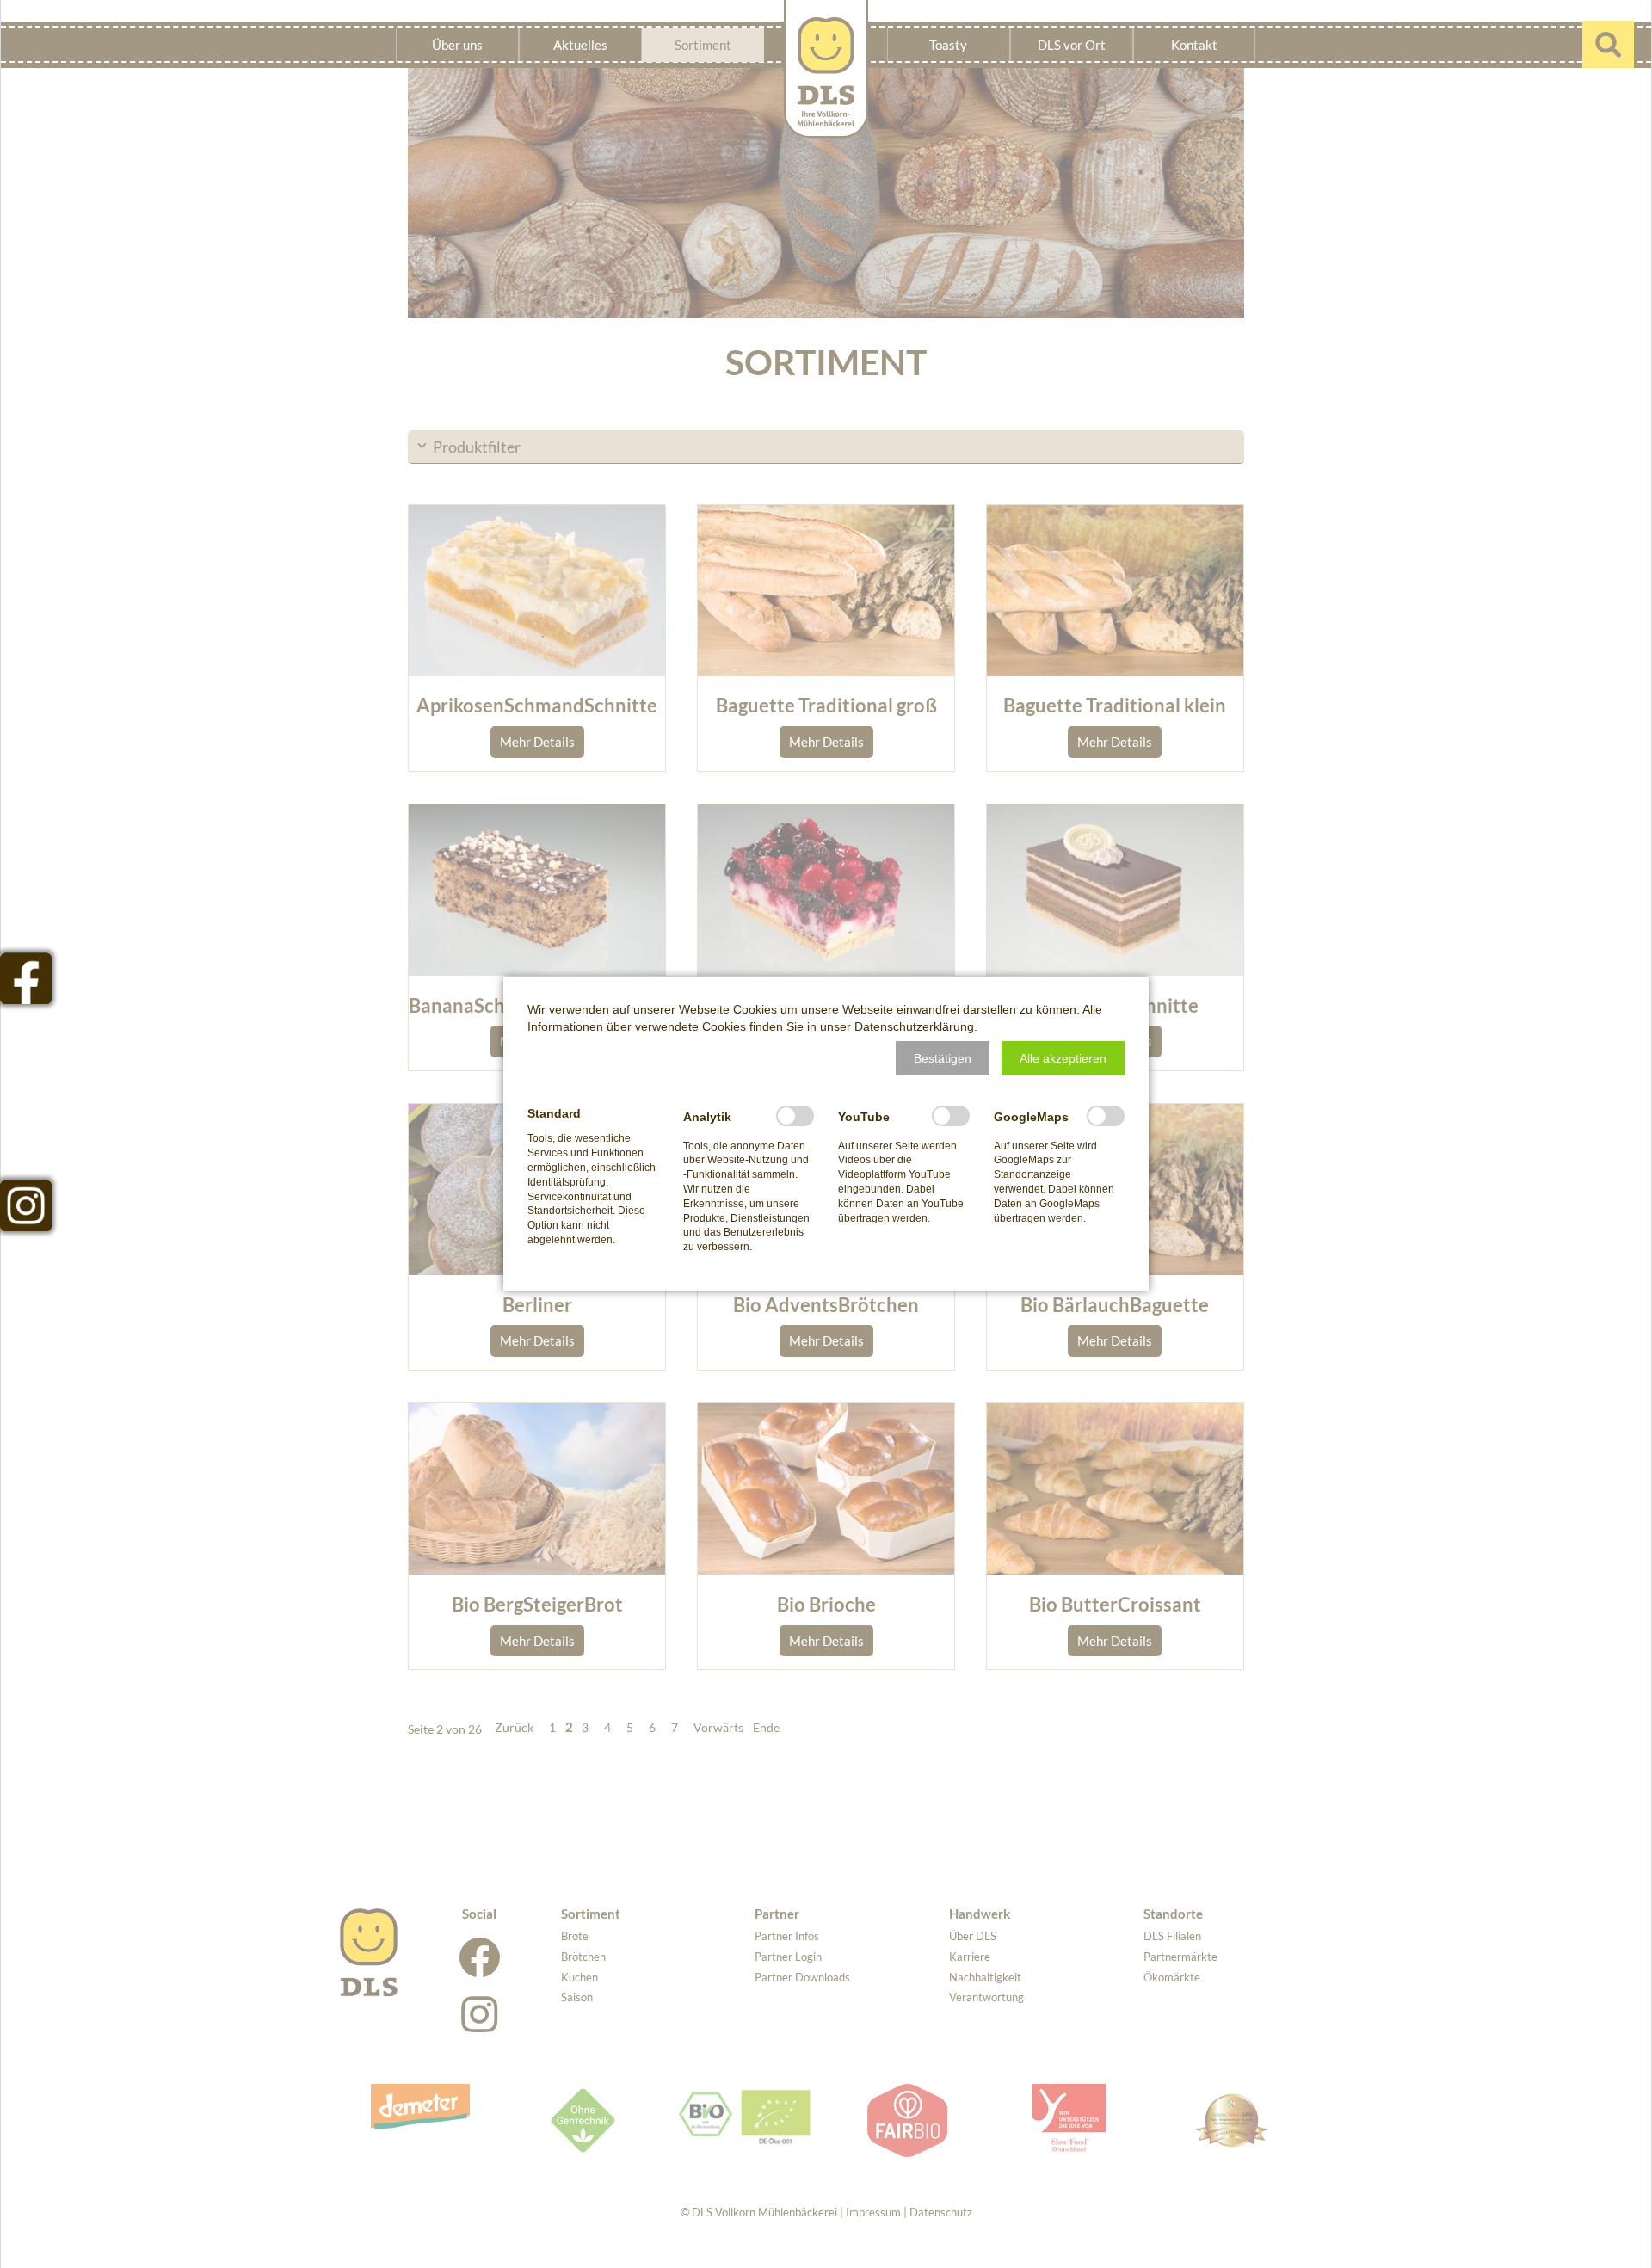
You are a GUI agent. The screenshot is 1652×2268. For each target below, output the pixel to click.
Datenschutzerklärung (914, 1026)
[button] (943, 1058)
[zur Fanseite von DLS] (26, 978)
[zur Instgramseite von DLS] (26, 1205)
